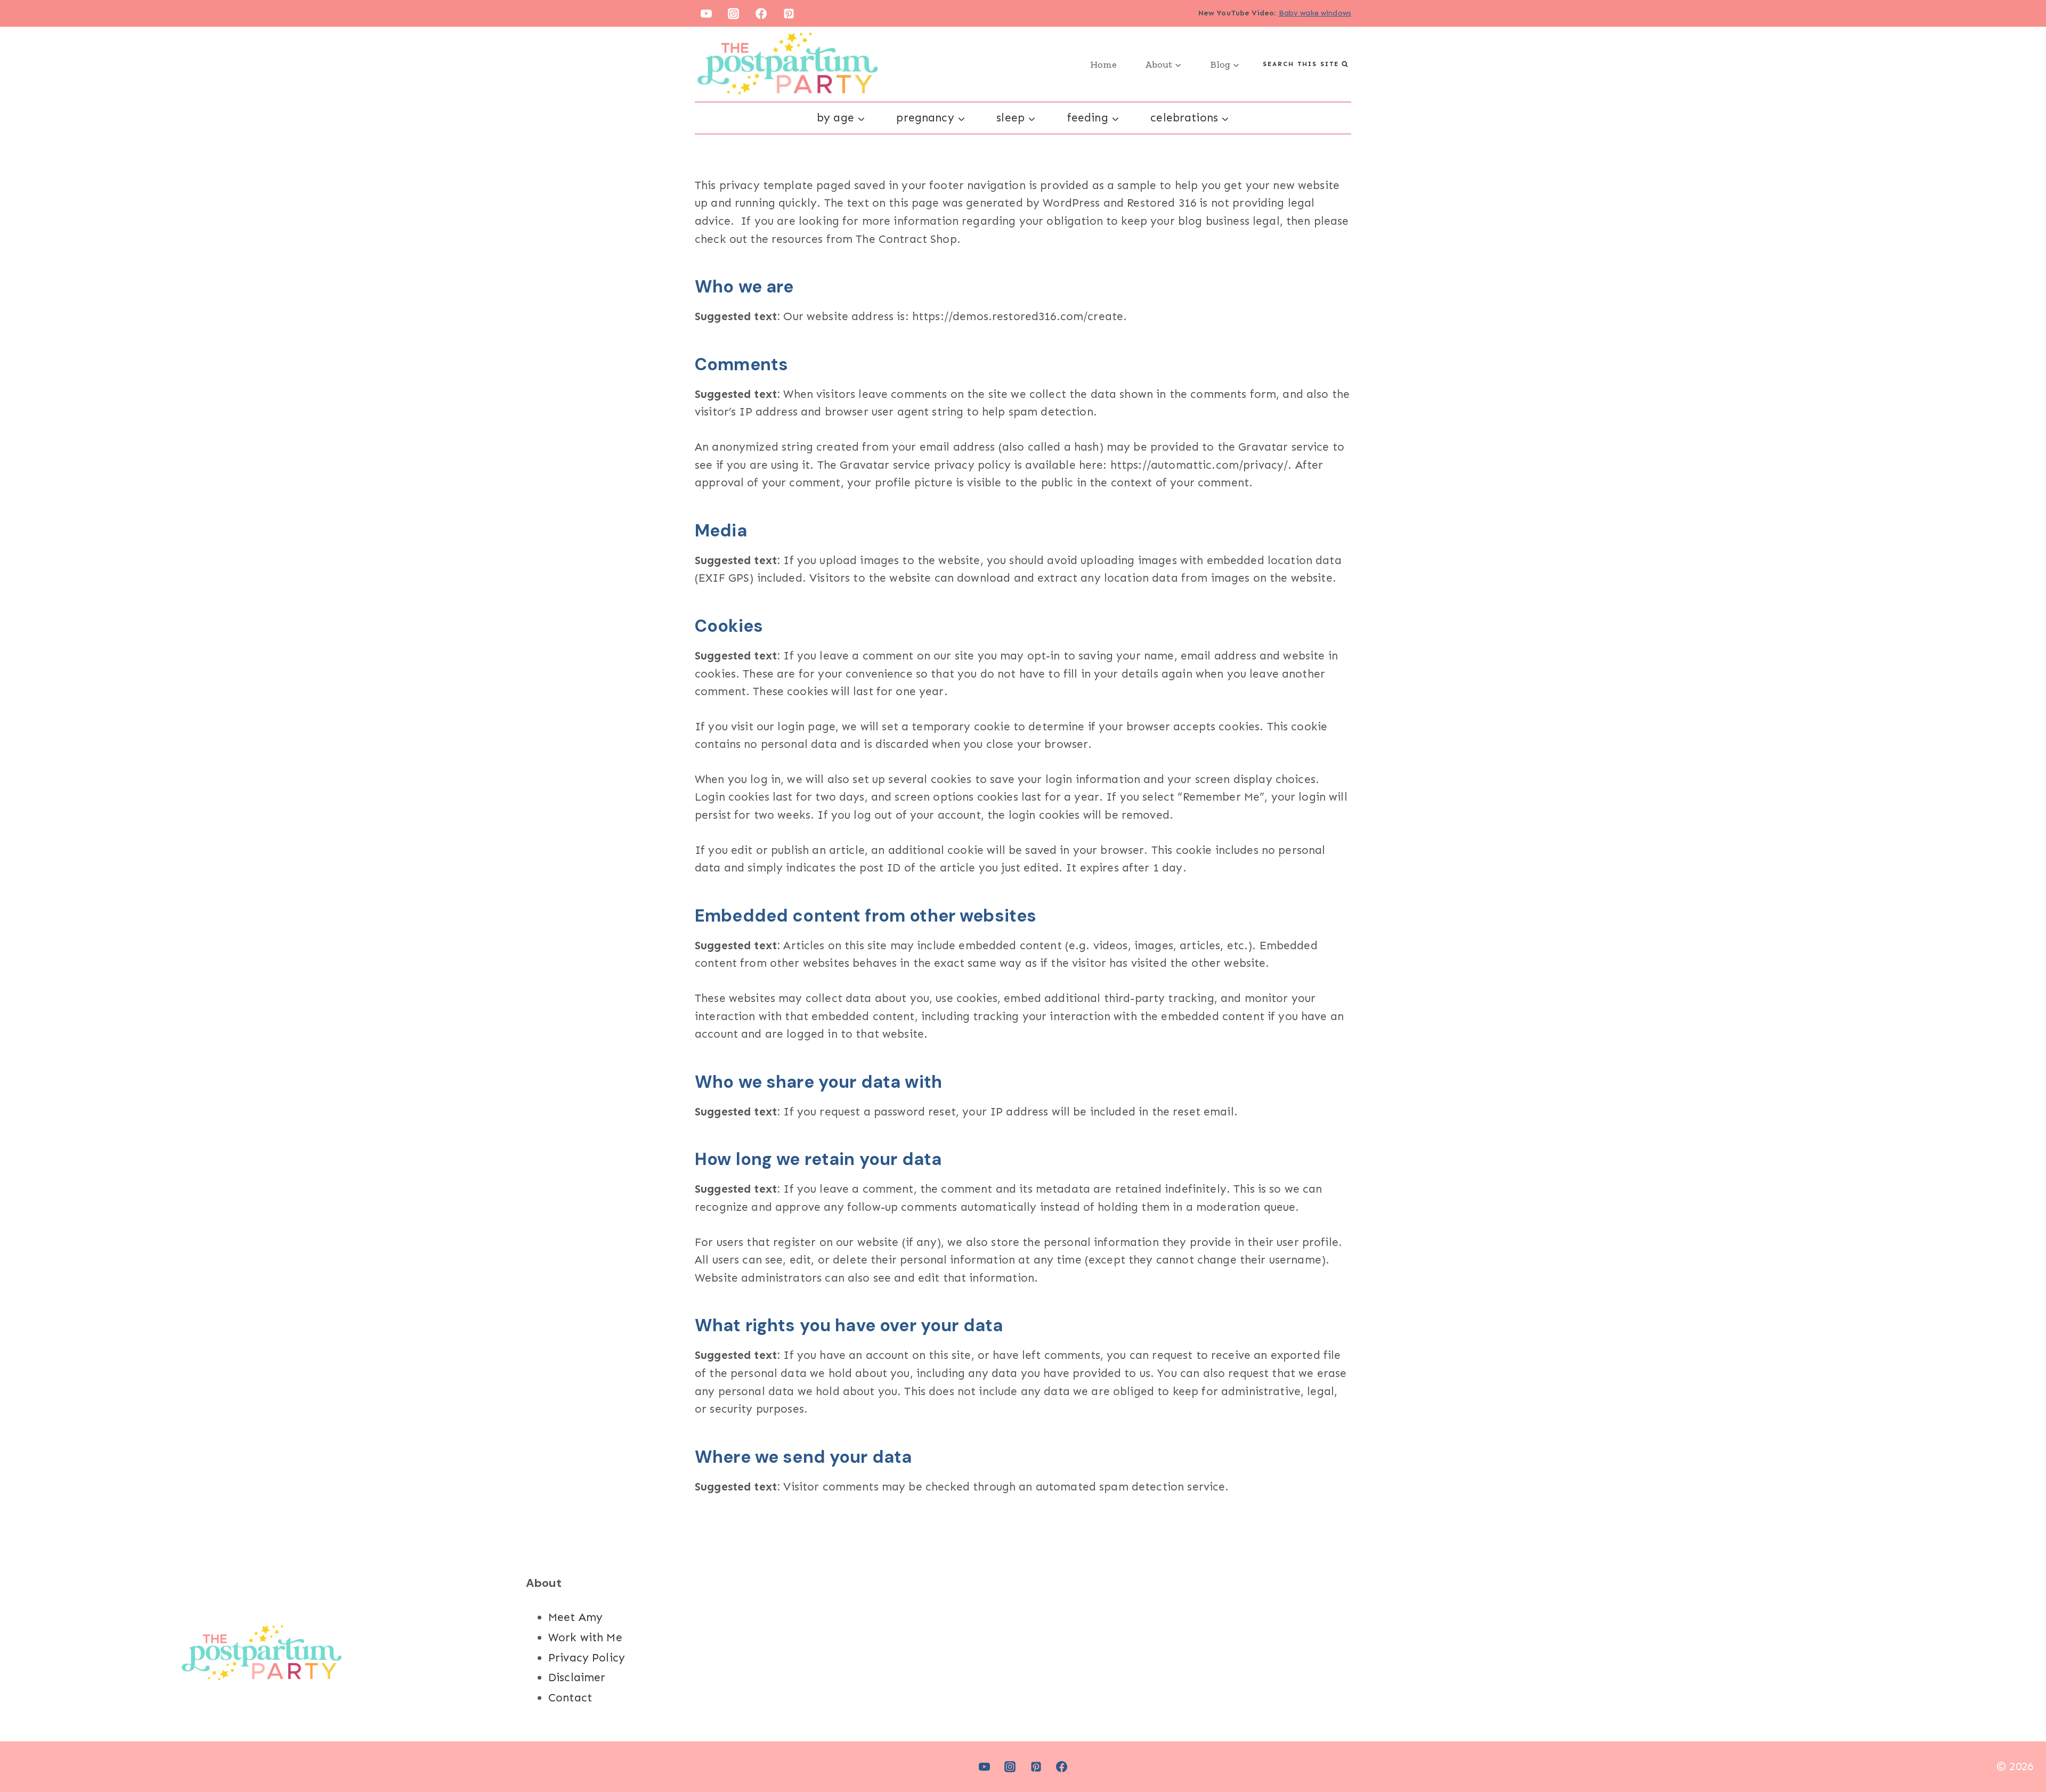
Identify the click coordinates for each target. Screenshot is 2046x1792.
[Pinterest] (789, 13)
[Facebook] (761, 13)
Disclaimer (577, 1677)
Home (1103, 64)
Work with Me (585, 1638)
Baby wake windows (1315, 13)
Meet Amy (575, 1617)
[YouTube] (706, 13)
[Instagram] (734, 13)
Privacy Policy (587, 1658)
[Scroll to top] (2019, 1749)
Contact (570, 1698)
